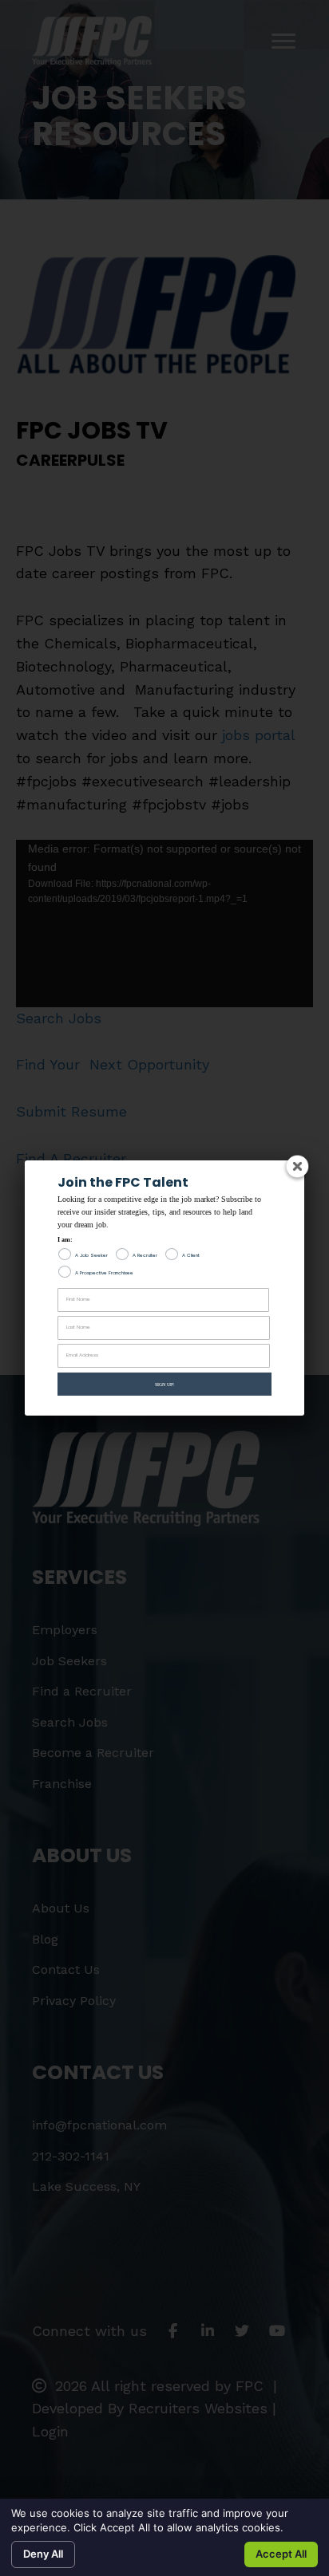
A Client (191, 1255)
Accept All (281, 2554)
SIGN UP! (164, 1385)
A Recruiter (145, 1255)
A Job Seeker (91, 1255)
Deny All (43, 2554)
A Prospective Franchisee (104, 1273)
